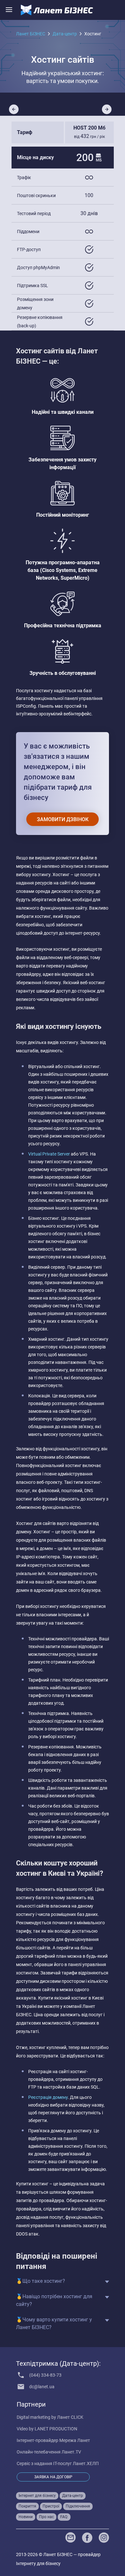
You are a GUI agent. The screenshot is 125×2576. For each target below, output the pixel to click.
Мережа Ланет (75, 2440)
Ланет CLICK (70, 2417)
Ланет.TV (71, 2452)
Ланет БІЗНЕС (31, 34)
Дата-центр (65, 34)
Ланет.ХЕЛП (86, 2463)
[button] (107, 109)
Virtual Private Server (49, 1154)
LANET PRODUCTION (56, 2429)
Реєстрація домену (48, 2097)
